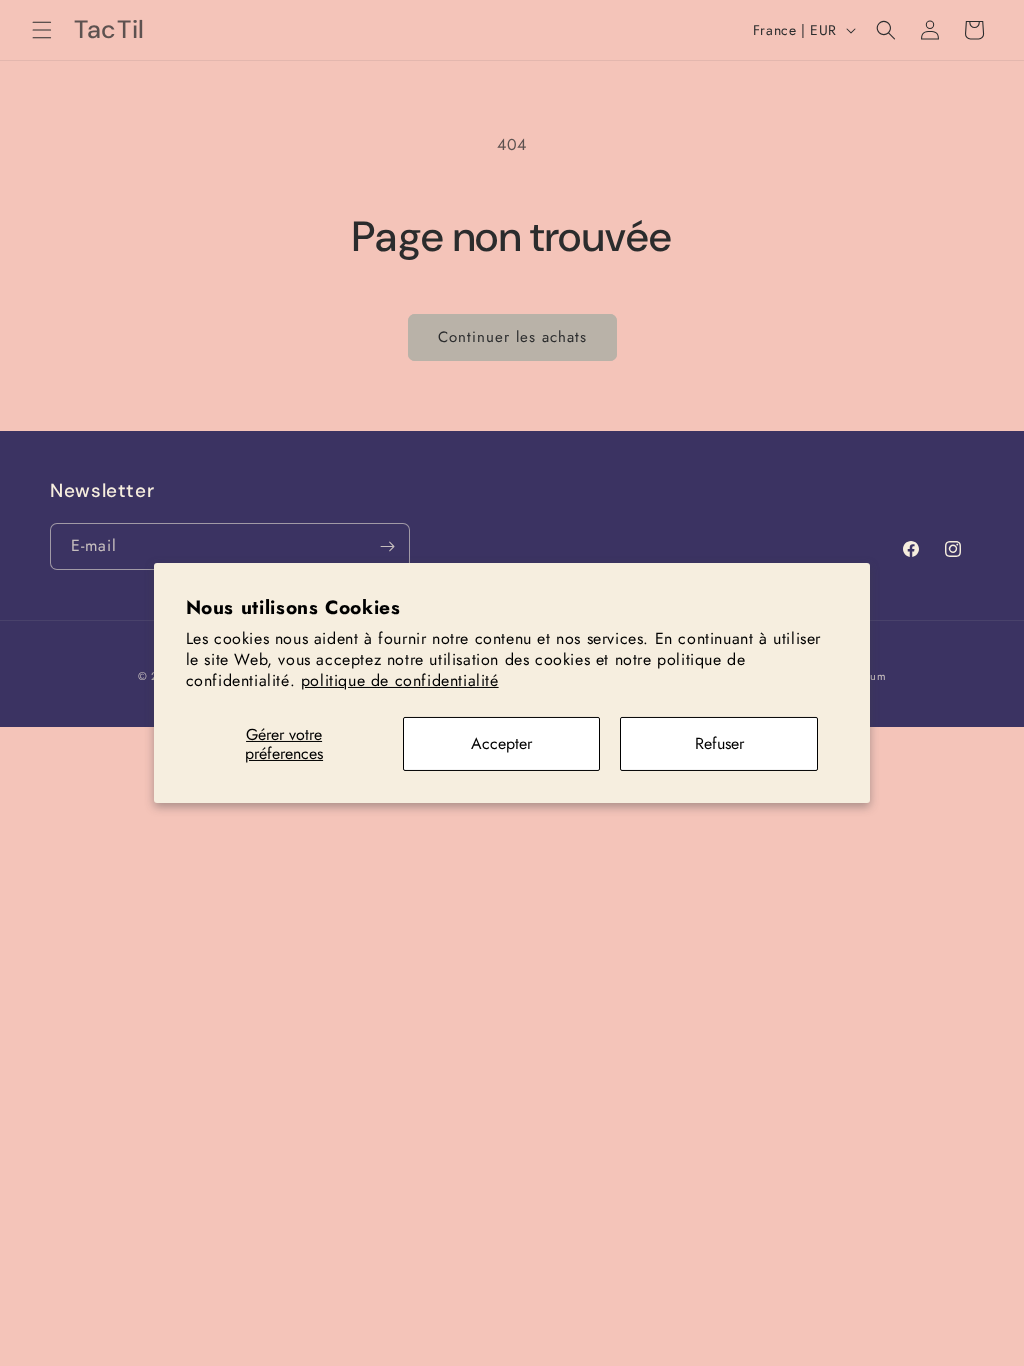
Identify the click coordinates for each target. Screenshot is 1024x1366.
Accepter (501, 743)
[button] (42, 30)
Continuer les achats (512, 337)
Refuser (719, 743)
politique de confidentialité (400, 680)
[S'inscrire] (387, 546)
